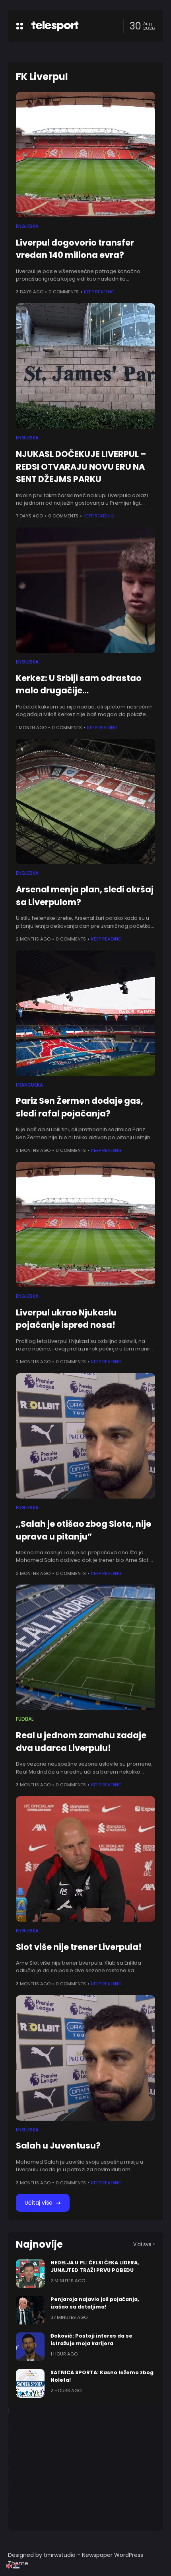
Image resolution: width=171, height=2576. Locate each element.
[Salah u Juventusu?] (85, 2058)
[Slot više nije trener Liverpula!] (85, 1859)
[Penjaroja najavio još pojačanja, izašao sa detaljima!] (30, 2310)
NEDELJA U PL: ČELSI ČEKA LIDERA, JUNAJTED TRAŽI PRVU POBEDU (95, 2266)
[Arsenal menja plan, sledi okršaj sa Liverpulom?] (85, 801)
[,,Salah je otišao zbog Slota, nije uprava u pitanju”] (85, 1436)
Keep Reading (99, 292)
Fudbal (25, 1719)
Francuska (29, 1085)
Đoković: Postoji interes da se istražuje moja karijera (91, 2340)
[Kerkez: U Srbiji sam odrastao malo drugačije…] (85, 590)
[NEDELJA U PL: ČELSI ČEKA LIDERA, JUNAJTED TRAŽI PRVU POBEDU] (30, 2274)
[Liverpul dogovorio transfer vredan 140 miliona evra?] (85, 155)
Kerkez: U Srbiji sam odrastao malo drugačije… (79, 684)
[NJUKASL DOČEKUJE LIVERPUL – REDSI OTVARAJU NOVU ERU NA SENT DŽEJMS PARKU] (85, 366)
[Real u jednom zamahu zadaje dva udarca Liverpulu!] (85, 1647)
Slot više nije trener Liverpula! (79, 1947)
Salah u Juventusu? (58, 2146)
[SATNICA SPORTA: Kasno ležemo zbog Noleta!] (30, 2383)
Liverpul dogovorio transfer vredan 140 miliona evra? (75, 249)
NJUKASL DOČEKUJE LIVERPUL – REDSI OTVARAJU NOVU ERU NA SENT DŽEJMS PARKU (81, 466)
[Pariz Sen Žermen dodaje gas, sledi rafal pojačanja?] (85, 1013)
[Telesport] (55, 26)
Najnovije (39, 2244)
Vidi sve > (144, 2244)
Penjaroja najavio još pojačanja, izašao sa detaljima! (95, 2303)
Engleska (27, 226)
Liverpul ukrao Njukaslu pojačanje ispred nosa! (66, 1319)
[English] (10, 2566)
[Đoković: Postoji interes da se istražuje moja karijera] (30, 2347)
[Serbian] (17, 2566)
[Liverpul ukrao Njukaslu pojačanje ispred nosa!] (85, 1225)
